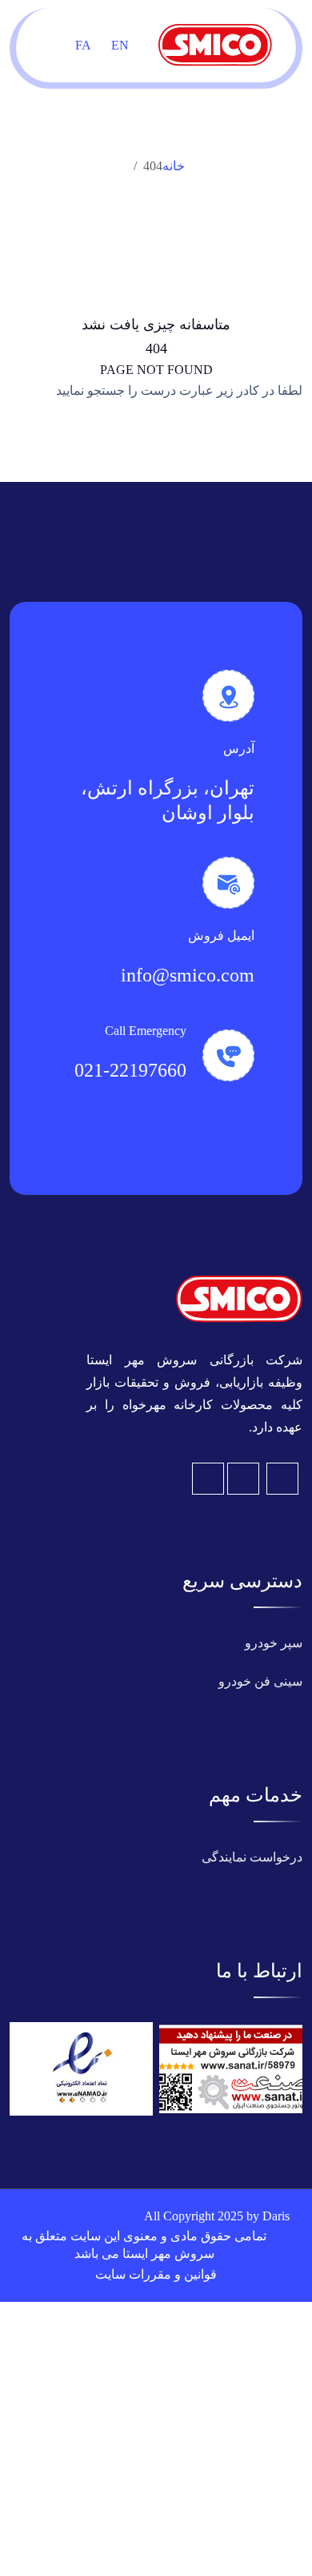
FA (83, 45)
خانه (174, 166)
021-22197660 (130, 1070)
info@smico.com (188, 975)
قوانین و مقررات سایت (156, 2274)
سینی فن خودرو (260, 1681)
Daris (276, 2216)
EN (120, 45)
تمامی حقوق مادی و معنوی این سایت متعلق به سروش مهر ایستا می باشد (144, 2245)
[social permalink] (208, 1479)
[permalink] (239, 1298)
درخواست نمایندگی (252, 1857)
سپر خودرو (274, 1643)
